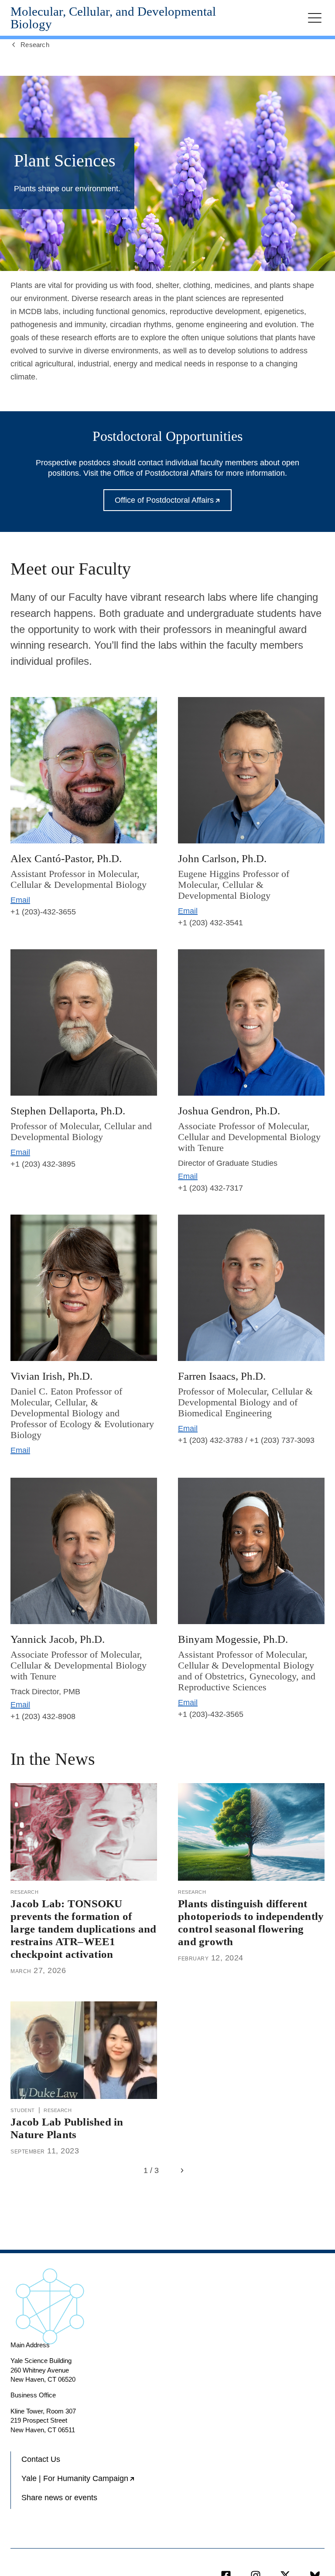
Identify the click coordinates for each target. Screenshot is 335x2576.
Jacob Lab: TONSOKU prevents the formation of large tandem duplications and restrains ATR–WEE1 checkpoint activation (83, 1929)
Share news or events (59, 2498)
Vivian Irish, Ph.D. (51, 1376)
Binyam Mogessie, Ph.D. (233, 1639)
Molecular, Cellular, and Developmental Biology (113, 18)
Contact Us (41, 2459)
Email (20, 900)
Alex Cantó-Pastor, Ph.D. (66, 858)
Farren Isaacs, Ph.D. (222, 1376)
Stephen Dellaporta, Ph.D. (68, 1110)
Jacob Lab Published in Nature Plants (67, 2128)
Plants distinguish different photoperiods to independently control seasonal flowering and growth (251, 1922)
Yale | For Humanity (94, 2482)
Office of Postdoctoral (173, 503)
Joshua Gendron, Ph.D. (229, 1110)
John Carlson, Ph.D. (222, 858)
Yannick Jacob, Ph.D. (58, 1639)
